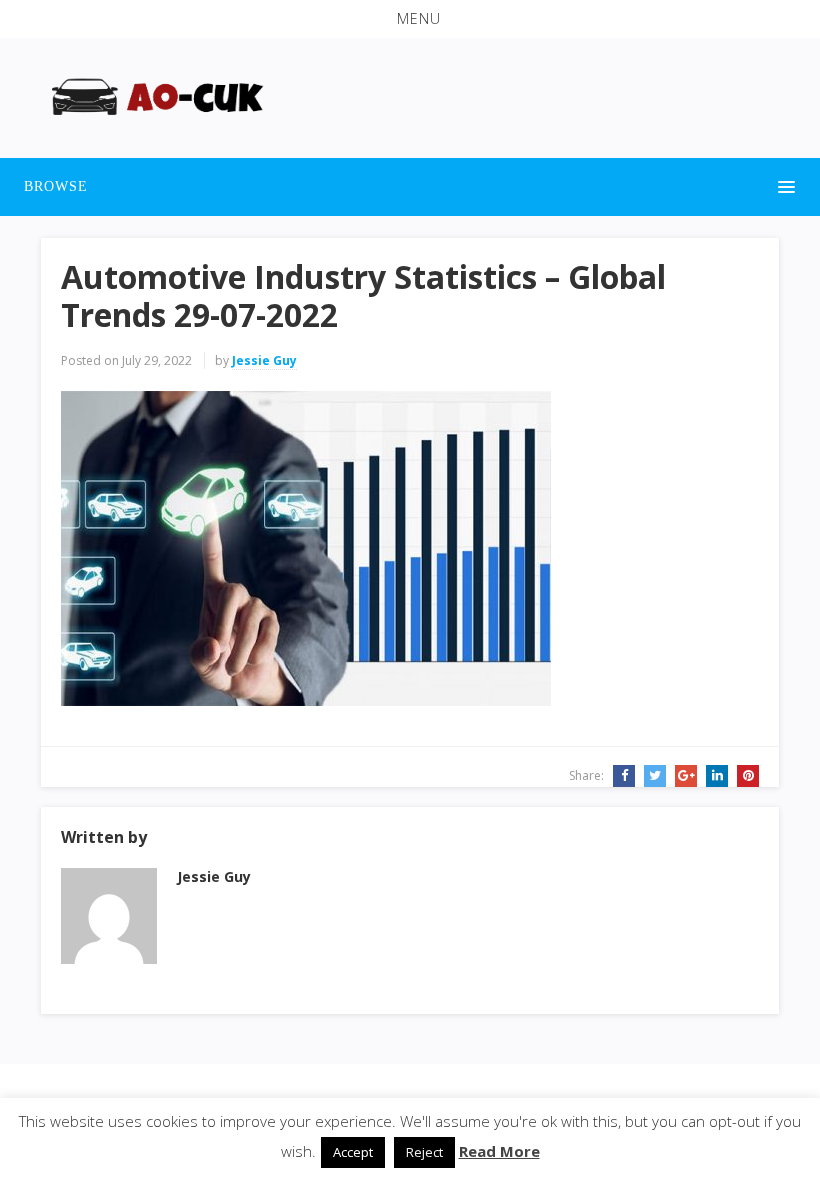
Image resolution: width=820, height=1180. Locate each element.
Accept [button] (353, 1152)
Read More (499, 1151)
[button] (410, 19)
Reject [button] (424, 1152)
